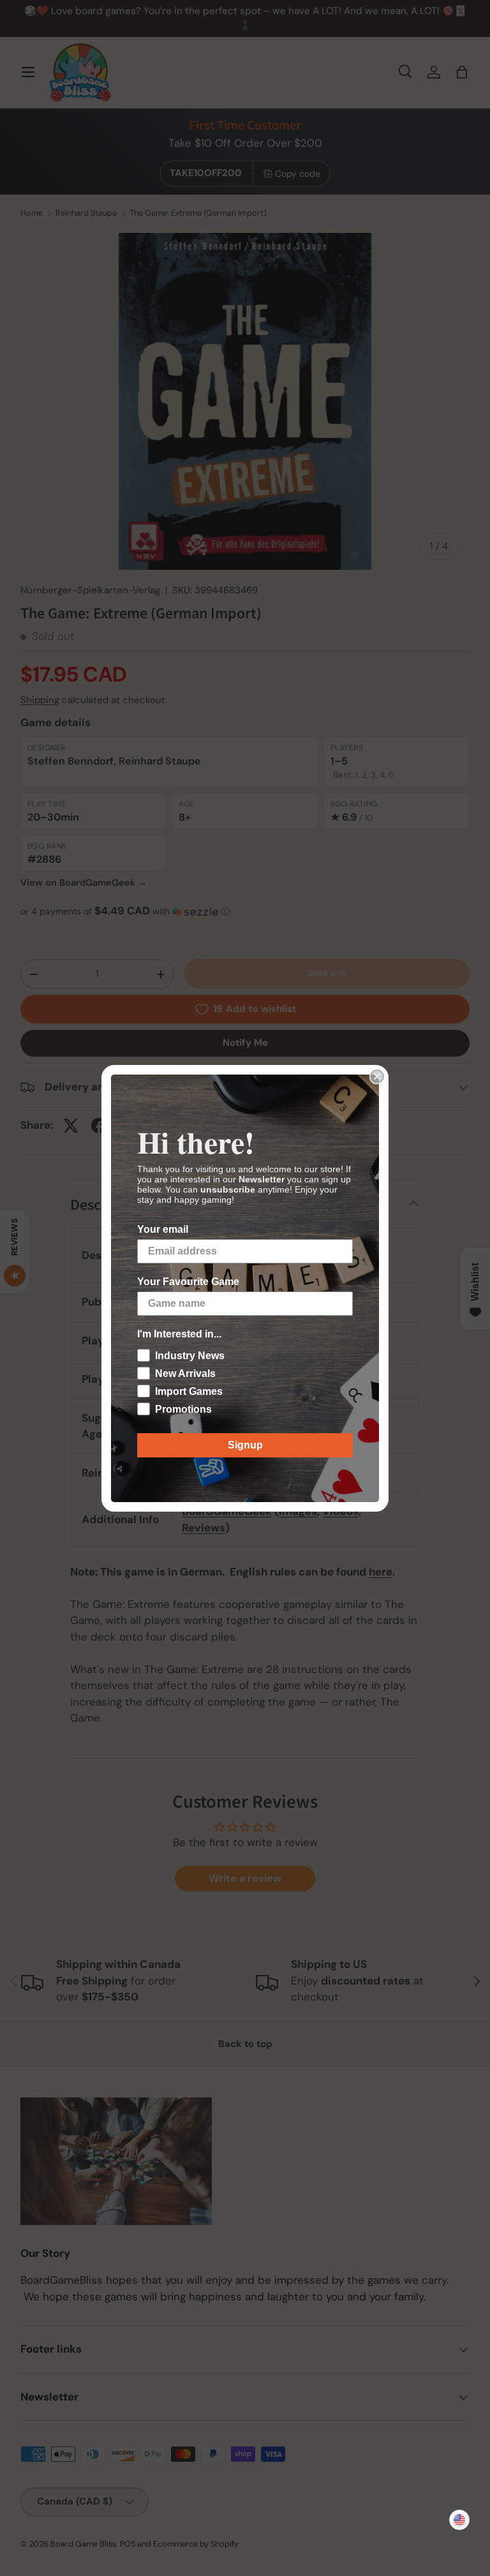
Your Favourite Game (188, 1282)
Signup (245, 1445)
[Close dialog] (377, 1076)
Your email (163, 1229)
